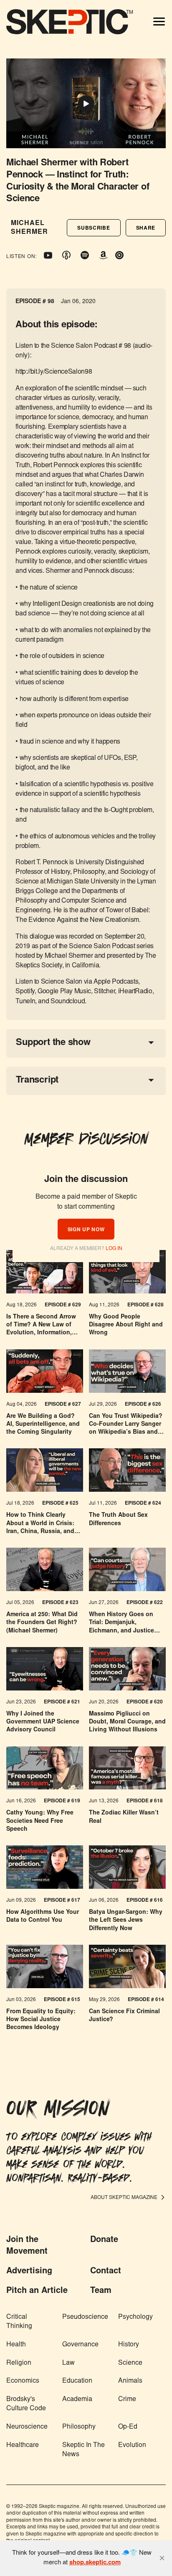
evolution (132, 2445)
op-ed (128, 2427)
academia (77, 2399)
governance (80, 2345)
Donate (104, 2240)
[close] (162, 2558)
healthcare (23, 2445)
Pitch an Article (37, 2291)
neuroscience (27, 2427)
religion (19, 2363)
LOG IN (114, 1249)
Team (101, 2291)
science (130, 2363)
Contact (106, 2271)
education (77, 2381)
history (129, 2345)
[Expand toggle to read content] (151, 1043)
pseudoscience (85, 2317)
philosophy (79, 2427)
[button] (94, 228)
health (16, 2345)
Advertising (29, 2271)
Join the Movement (27, 2246)
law (68, 2363)
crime (127, 2399)
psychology (135, 2317)
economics (23, 2381)
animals (130, 2381)
